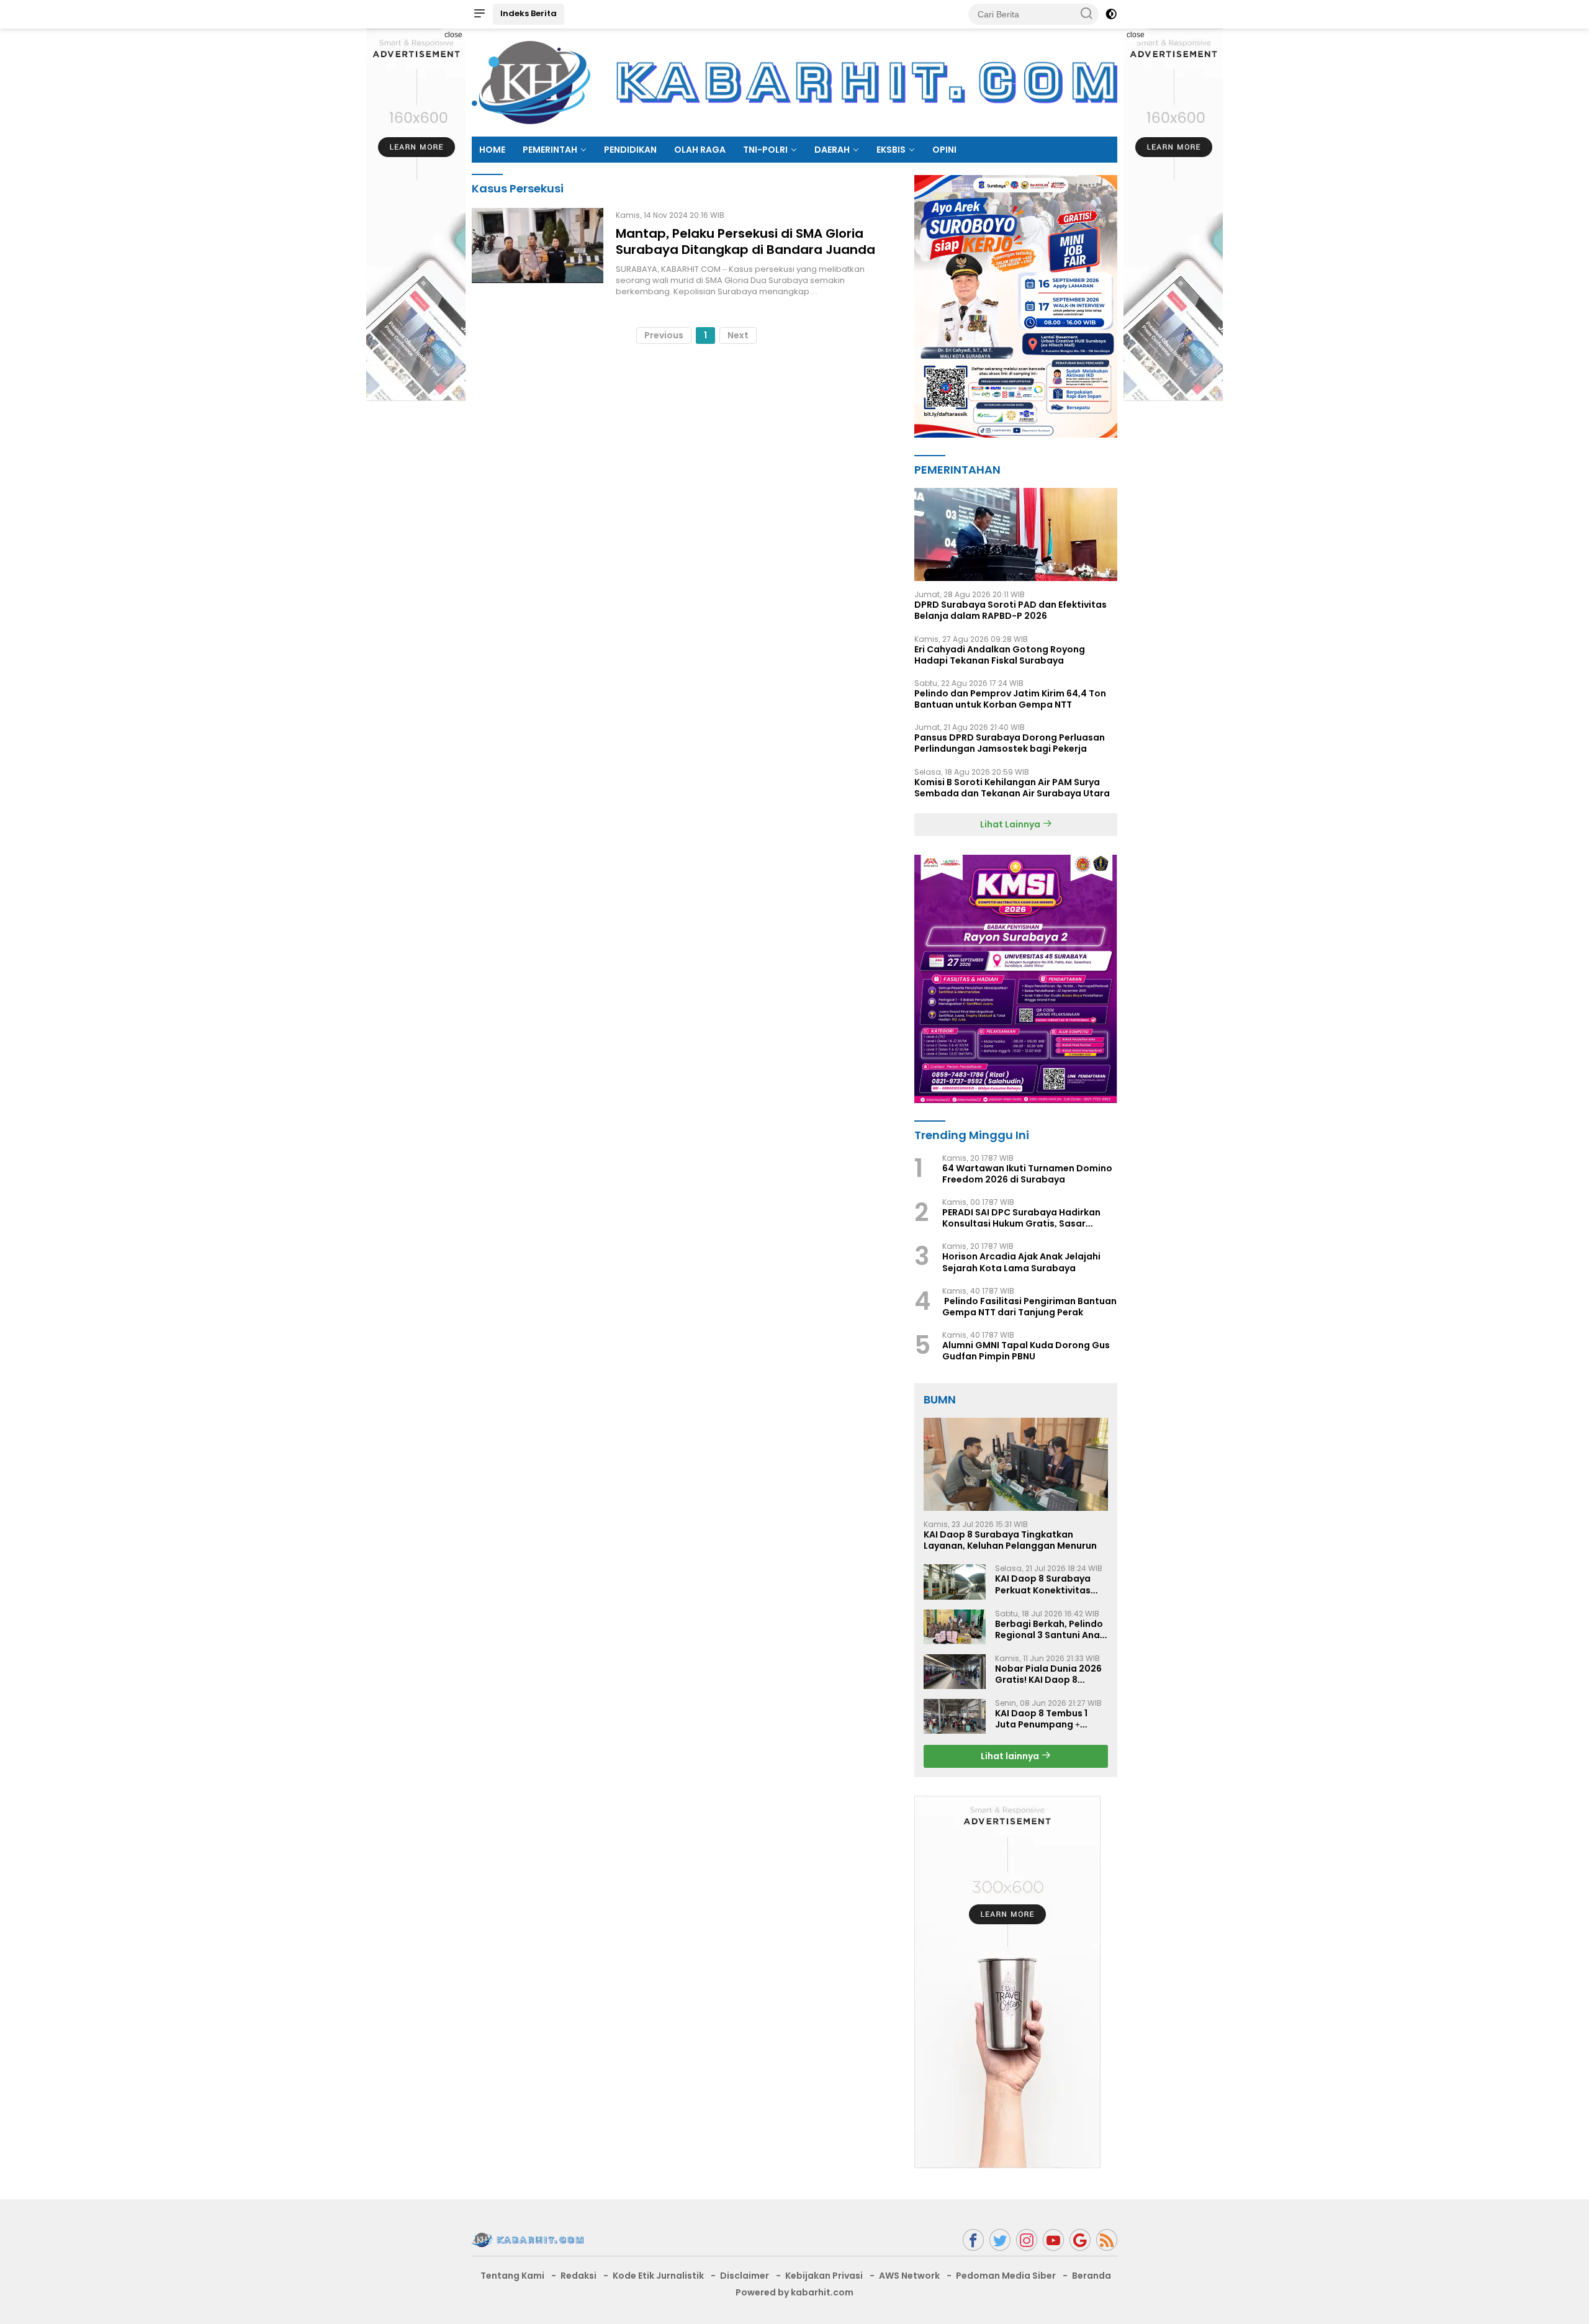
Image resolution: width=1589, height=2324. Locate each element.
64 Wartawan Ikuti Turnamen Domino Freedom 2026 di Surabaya (1027, 1174)
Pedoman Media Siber (1006, 2276)
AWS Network (909, 2276)
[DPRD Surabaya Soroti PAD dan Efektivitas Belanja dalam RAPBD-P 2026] (1016, 534)
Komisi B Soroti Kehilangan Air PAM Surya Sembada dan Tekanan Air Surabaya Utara (1012, 788)
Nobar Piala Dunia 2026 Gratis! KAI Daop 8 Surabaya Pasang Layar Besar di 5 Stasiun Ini (1049, 1674)
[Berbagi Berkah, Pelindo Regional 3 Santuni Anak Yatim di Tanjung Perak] (955, 1627)
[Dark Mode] (1111, 14)
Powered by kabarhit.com (794, 2292)
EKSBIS (891, 150)
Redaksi (578, 2276)
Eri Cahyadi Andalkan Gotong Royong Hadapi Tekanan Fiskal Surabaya (1000, 655)
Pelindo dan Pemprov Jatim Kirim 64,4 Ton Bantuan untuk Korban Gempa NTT (1010, 699)
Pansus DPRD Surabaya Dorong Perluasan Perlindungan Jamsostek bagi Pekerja (1010, 743)
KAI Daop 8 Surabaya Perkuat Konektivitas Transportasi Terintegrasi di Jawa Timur (1043, 1584)
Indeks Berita (529, 13)
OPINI (944, 150)
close (453, 35)
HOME (492, 150)
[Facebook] (973, 2240)
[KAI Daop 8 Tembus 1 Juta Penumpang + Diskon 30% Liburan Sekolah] (955, 1716)
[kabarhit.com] (528, 2239)
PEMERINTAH (550, 150)
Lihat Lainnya (1011, 824)
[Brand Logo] (794, 82)
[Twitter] (1000, 2240)
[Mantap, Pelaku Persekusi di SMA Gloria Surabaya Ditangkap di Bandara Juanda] (538, 253)
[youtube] (1053, 2240)
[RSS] (1107, 2240)
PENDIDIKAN (630, 150)
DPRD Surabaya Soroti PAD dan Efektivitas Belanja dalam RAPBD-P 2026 (1011, 610)
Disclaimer (745, 2276)
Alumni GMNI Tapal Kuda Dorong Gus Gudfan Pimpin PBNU (1026, 1351)
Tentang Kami (512, 2276)
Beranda (1092, 2276)
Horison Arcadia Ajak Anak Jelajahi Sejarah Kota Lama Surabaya (1021, 1262)
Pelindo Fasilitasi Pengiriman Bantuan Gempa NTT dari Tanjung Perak (1029, 1307)
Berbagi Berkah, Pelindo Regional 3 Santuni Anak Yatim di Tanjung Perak (1050, 1629)
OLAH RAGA (700, 150)
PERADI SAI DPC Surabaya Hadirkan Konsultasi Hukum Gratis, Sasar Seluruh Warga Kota (1021, 1218)
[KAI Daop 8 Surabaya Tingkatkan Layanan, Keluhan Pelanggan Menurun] (1016, 1464)
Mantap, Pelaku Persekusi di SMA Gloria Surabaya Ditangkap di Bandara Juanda (745, 241)
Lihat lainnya (1011, 1756)
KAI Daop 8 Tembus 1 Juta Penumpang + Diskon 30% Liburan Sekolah (1041, 1719)
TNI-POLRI (765, 150)
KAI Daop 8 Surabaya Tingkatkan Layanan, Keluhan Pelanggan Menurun (1010, 1540)
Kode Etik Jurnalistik (658, 2276)
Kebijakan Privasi (824, 2276)
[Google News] (1080, 2240)
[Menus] (479, 14)
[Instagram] (1027, 2240)
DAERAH (832, 150)
